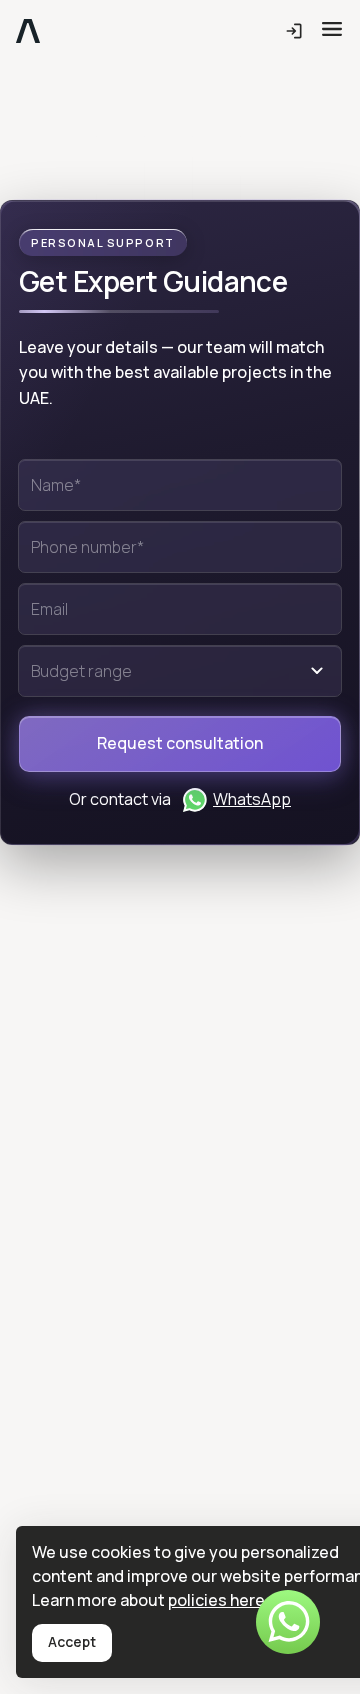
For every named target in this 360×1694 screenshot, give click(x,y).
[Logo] (28, 32)
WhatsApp (252, 799)
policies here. (218, 1600)
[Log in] (294, 32)
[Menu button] (332, 29)
